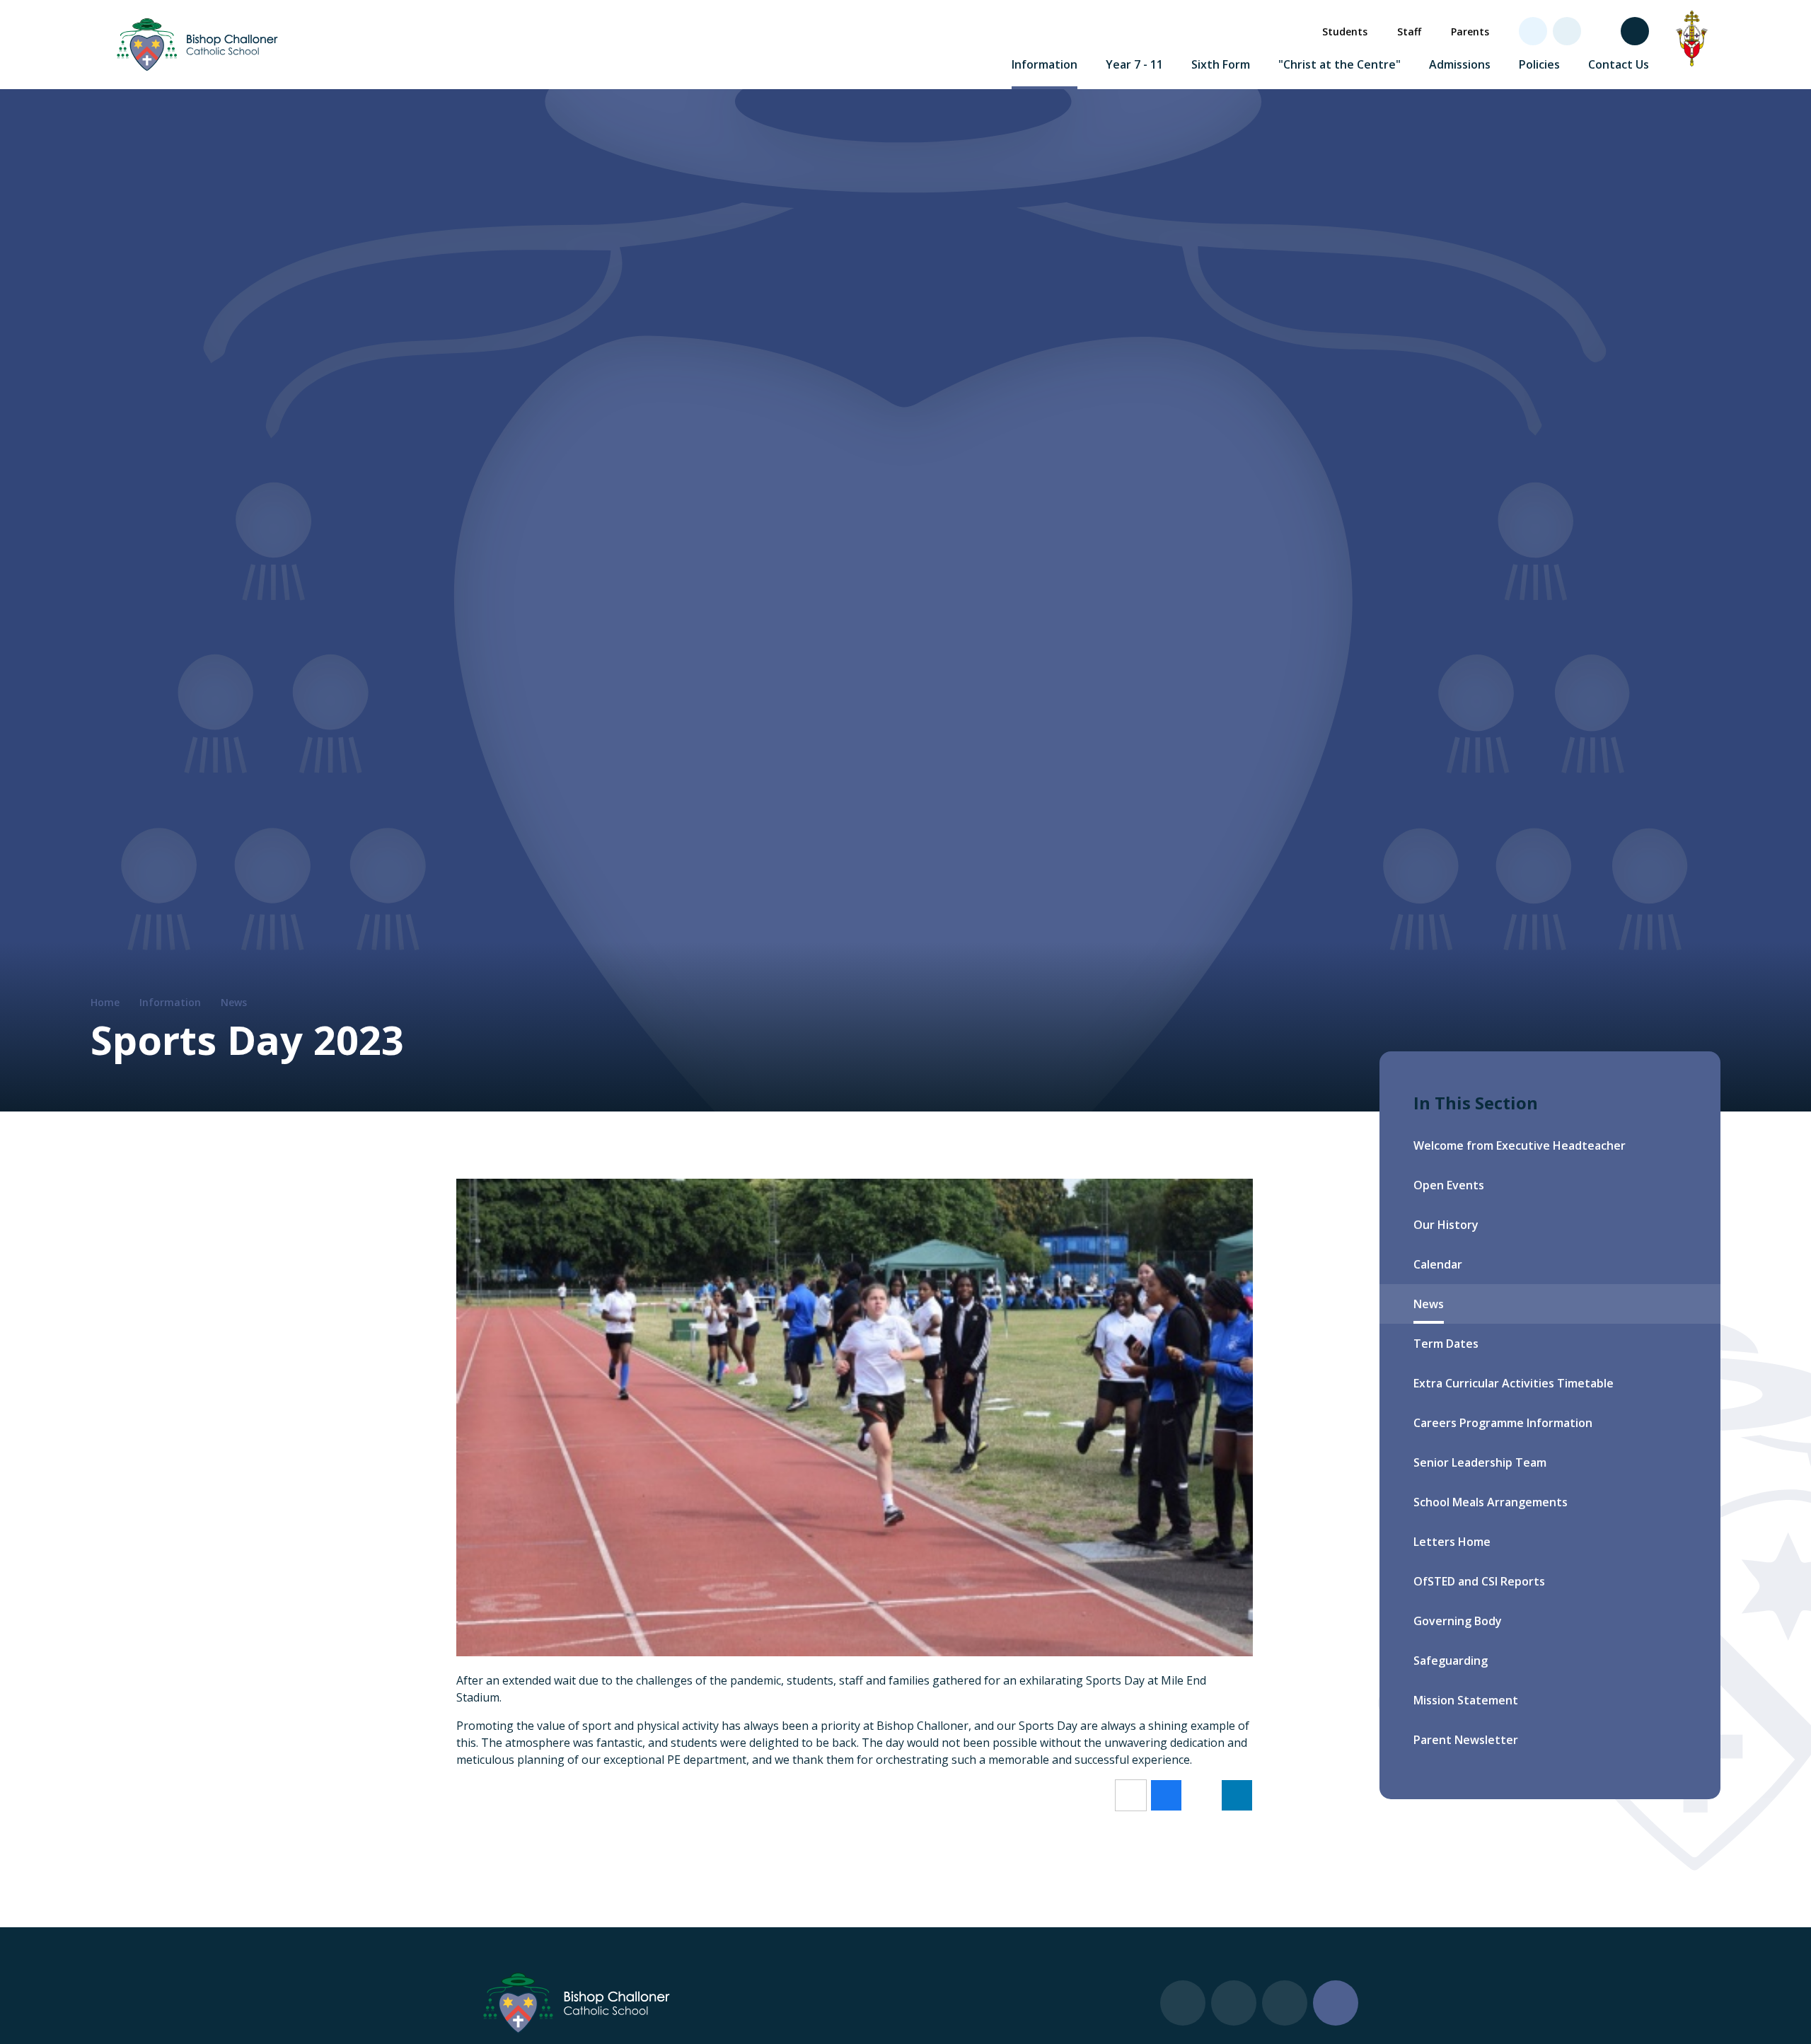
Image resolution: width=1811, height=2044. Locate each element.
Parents (1470, 31)
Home (105, 1002)
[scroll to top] (1336, 2003)
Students (1345, 31)
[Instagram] (1601, 31)
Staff (1409, 31)
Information (170, 1002)
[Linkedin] (1567, 31)
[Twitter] (1533, 31)
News (234, 1002)
